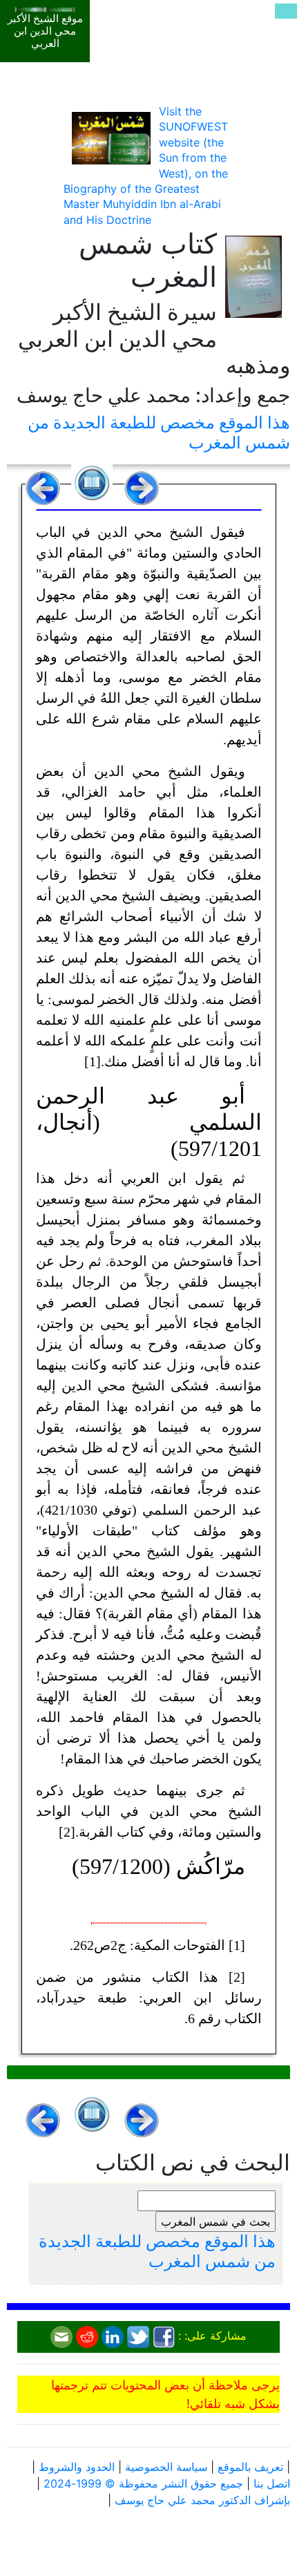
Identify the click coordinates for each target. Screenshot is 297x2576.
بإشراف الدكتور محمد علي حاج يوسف (202, 2500)
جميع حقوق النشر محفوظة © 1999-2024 (143, 2483)
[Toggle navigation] (286, 11)
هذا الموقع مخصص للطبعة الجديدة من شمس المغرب (159, 433)
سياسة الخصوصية (166, 2467)
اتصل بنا (272, 2483)
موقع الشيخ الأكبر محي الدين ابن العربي (45, 31)
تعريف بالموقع (250, 2467)
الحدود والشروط (77, 2467)
